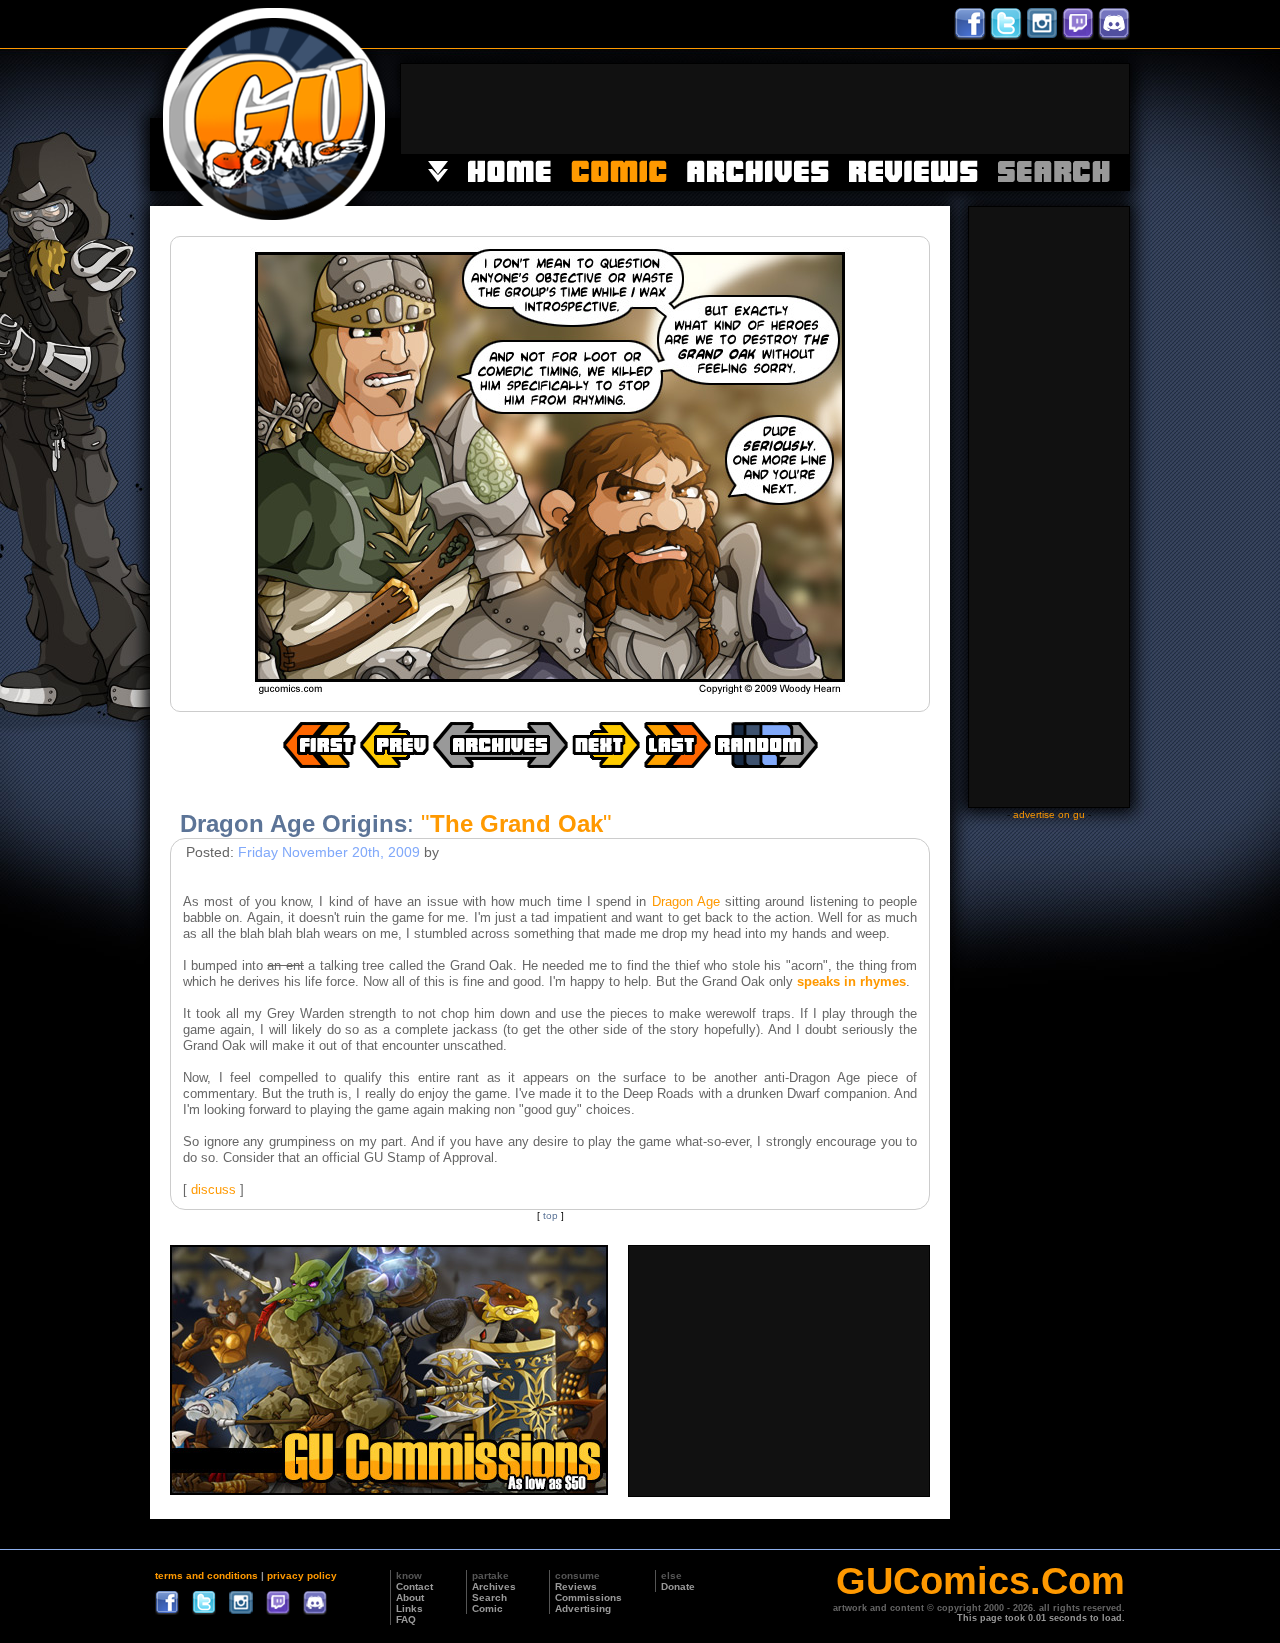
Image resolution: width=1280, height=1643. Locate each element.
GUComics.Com (980, 1581)
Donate (678, 1586)
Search (489, 1597)
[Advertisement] (765, 109)
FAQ (406, 1619)
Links (409, 1608)
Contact (414, 1586)
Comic (487, 1608)
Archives (494, 1586)
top (550, 1215)
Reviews (576, 1586)
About (410, 1597)
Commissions (588, 1597)
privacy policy (302, 1575)
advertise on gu (1049, 814)
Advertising (583, 1608)
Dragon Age (686, 901)
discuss (213, 1189)
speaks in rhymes (851, 981)
